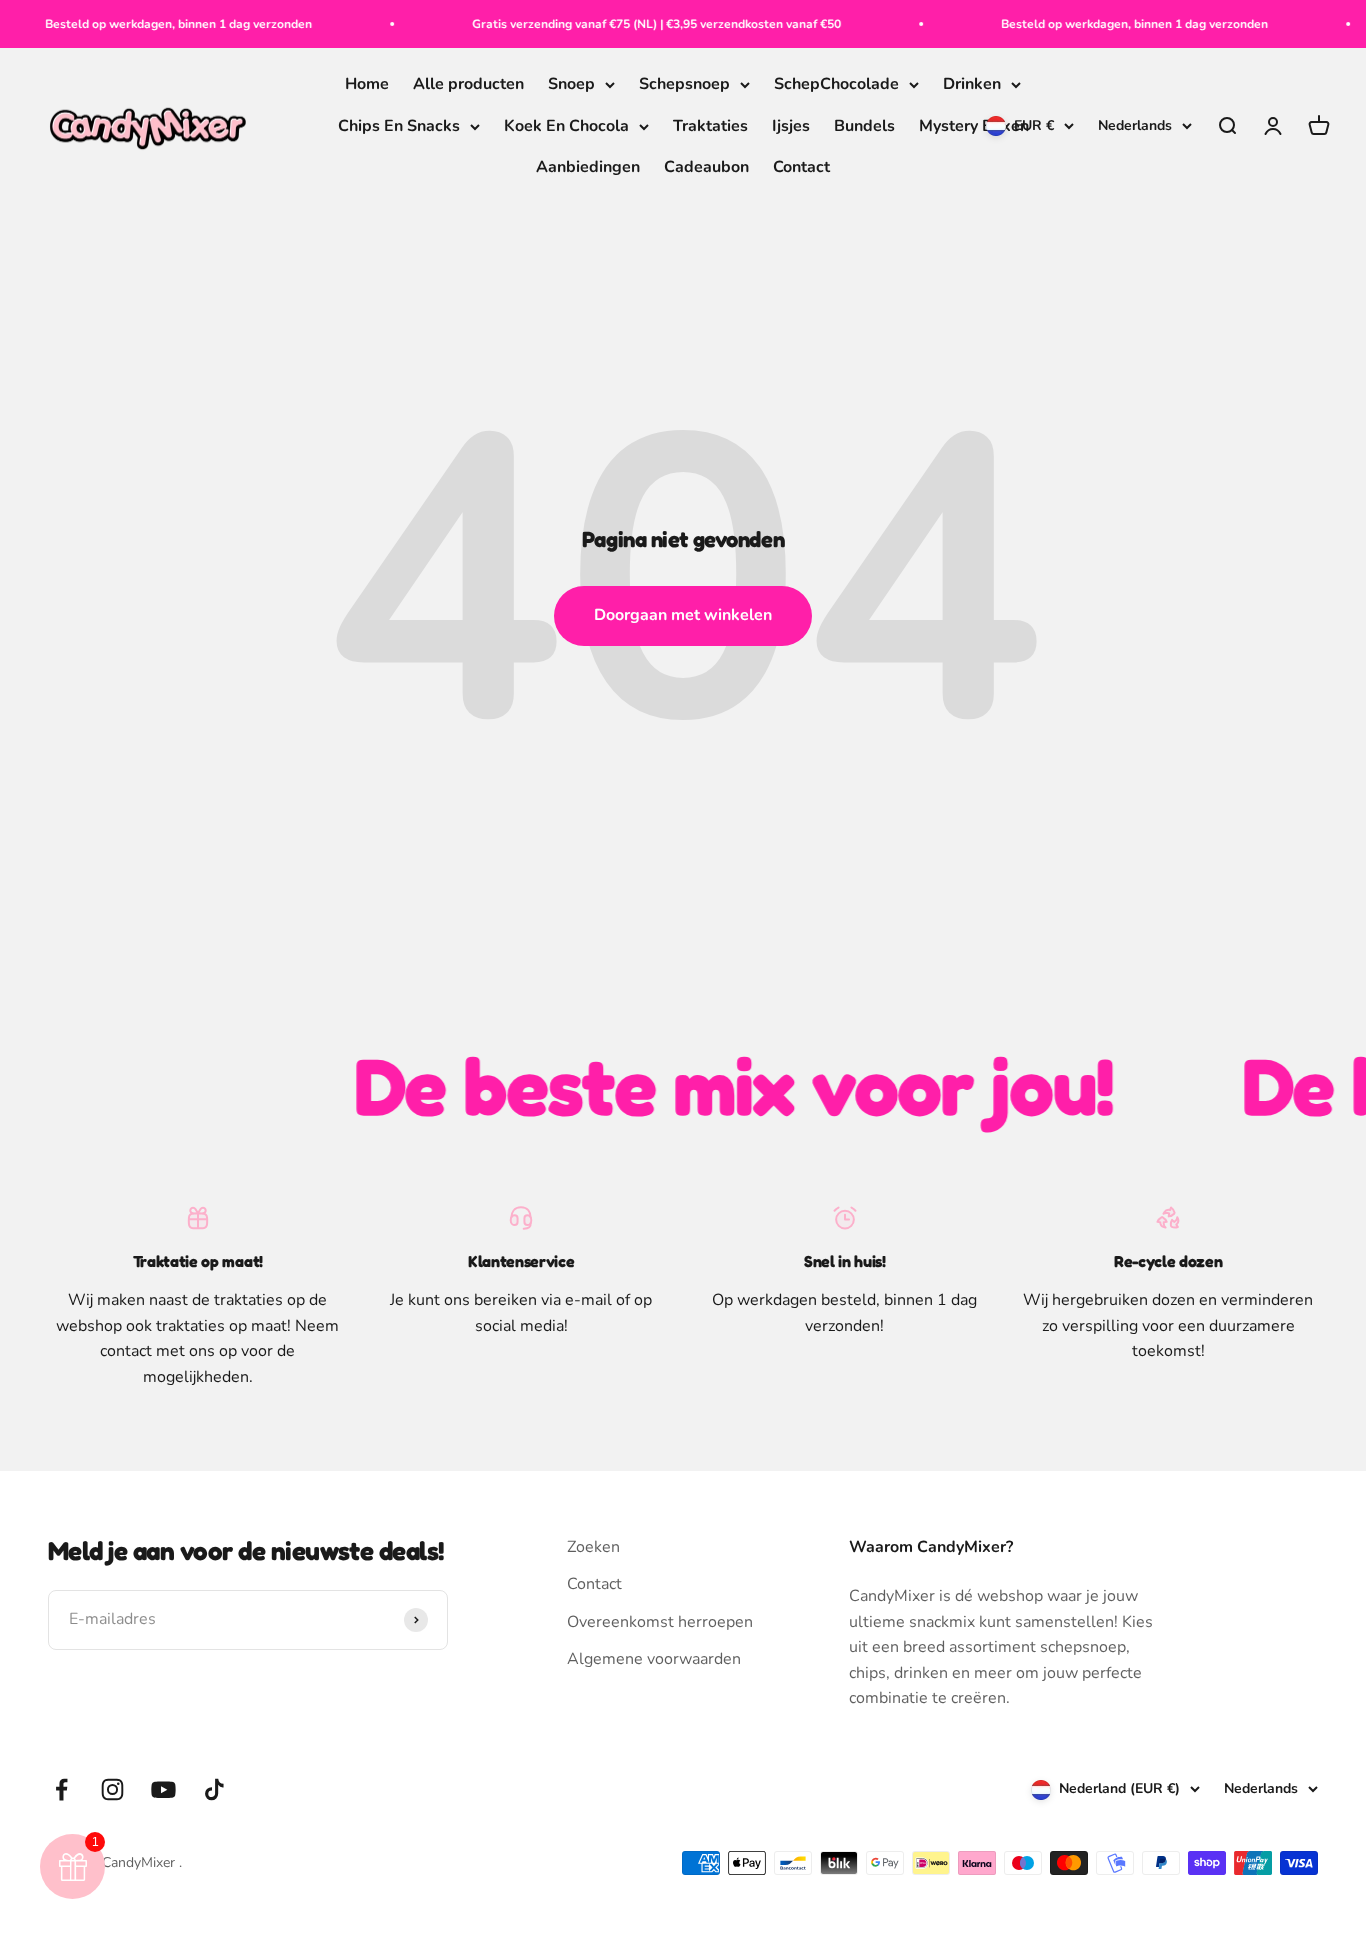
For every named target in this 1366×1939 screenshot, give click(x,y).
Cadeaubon (706, 168)
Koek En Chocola (566, 126)
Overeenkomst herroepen (660, 1622)
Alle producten (468, 84)
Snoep (571, 84)
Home (367, 84)
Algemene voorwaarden (654, 1659)
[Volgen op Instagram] (112, 1789)
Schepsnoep (684, 84)
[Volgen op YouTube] (163, 1789)
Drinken (972, 84)
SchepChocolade (836, 84)
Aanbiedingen (588, 168)
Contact (801, 168)
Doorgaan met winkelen (683, 615)
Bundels (864, 126)
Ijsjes (791, 126)
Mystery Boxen (974, 126)
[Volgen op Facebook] (61, 1789)
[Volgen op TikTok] (214, 1789)
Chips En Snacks (399, 126)
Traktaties (710, 126)
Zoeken (593, 1547)
